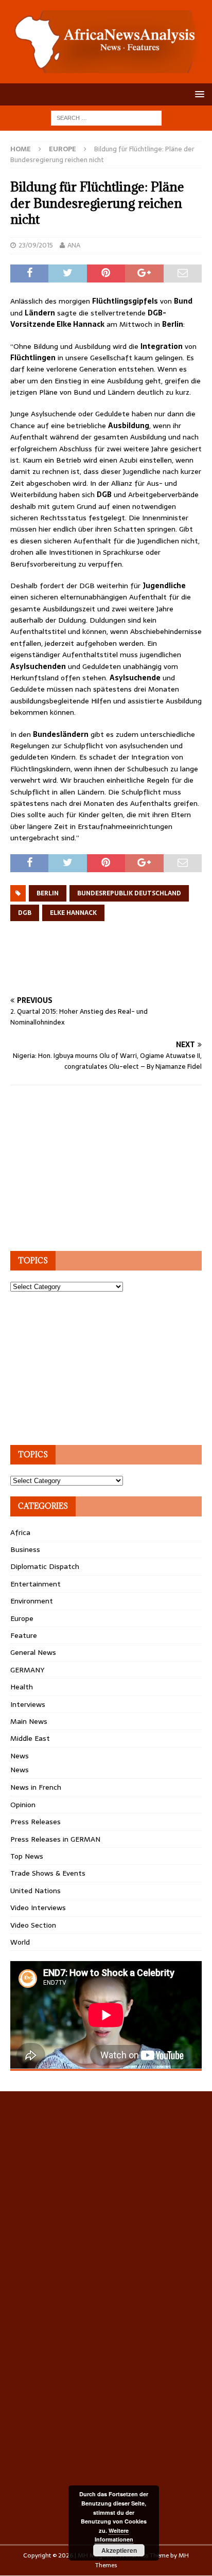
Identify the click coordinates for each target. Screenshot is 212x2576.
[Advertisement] (111, 971)
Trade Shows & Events (48, 1873)
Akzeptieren (119, 2550)
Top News (27, 1856)
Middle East (30, 1738)
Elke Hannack (73, 913)
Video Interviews (38, 1908)
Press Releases (36, 1822)
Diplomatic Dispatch (45, 1566)
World (20, 1942)
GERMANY (27, 1670)
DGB (25, 913)
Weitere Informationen (114, 2535)
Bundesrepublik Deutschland (129, 893)
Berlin (48, 893)
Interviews (28, 1704)
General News (33, 1652)
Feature (24, 1635)
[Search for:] (106, 117)
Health (22, 1687)
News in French (36, 1787)
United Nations (36, 1891)
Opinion (23, 1805)
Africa (20, 1532)
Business (25, 1549)
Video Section (33, 1925)
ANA (74, 245)
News (20, 1756)
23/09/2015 (36, 245)
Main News (29, 1721)
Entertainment (36, 1584)
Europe (22, 1618)
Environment (32, 1601)
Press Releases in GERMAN (55, 1839)
